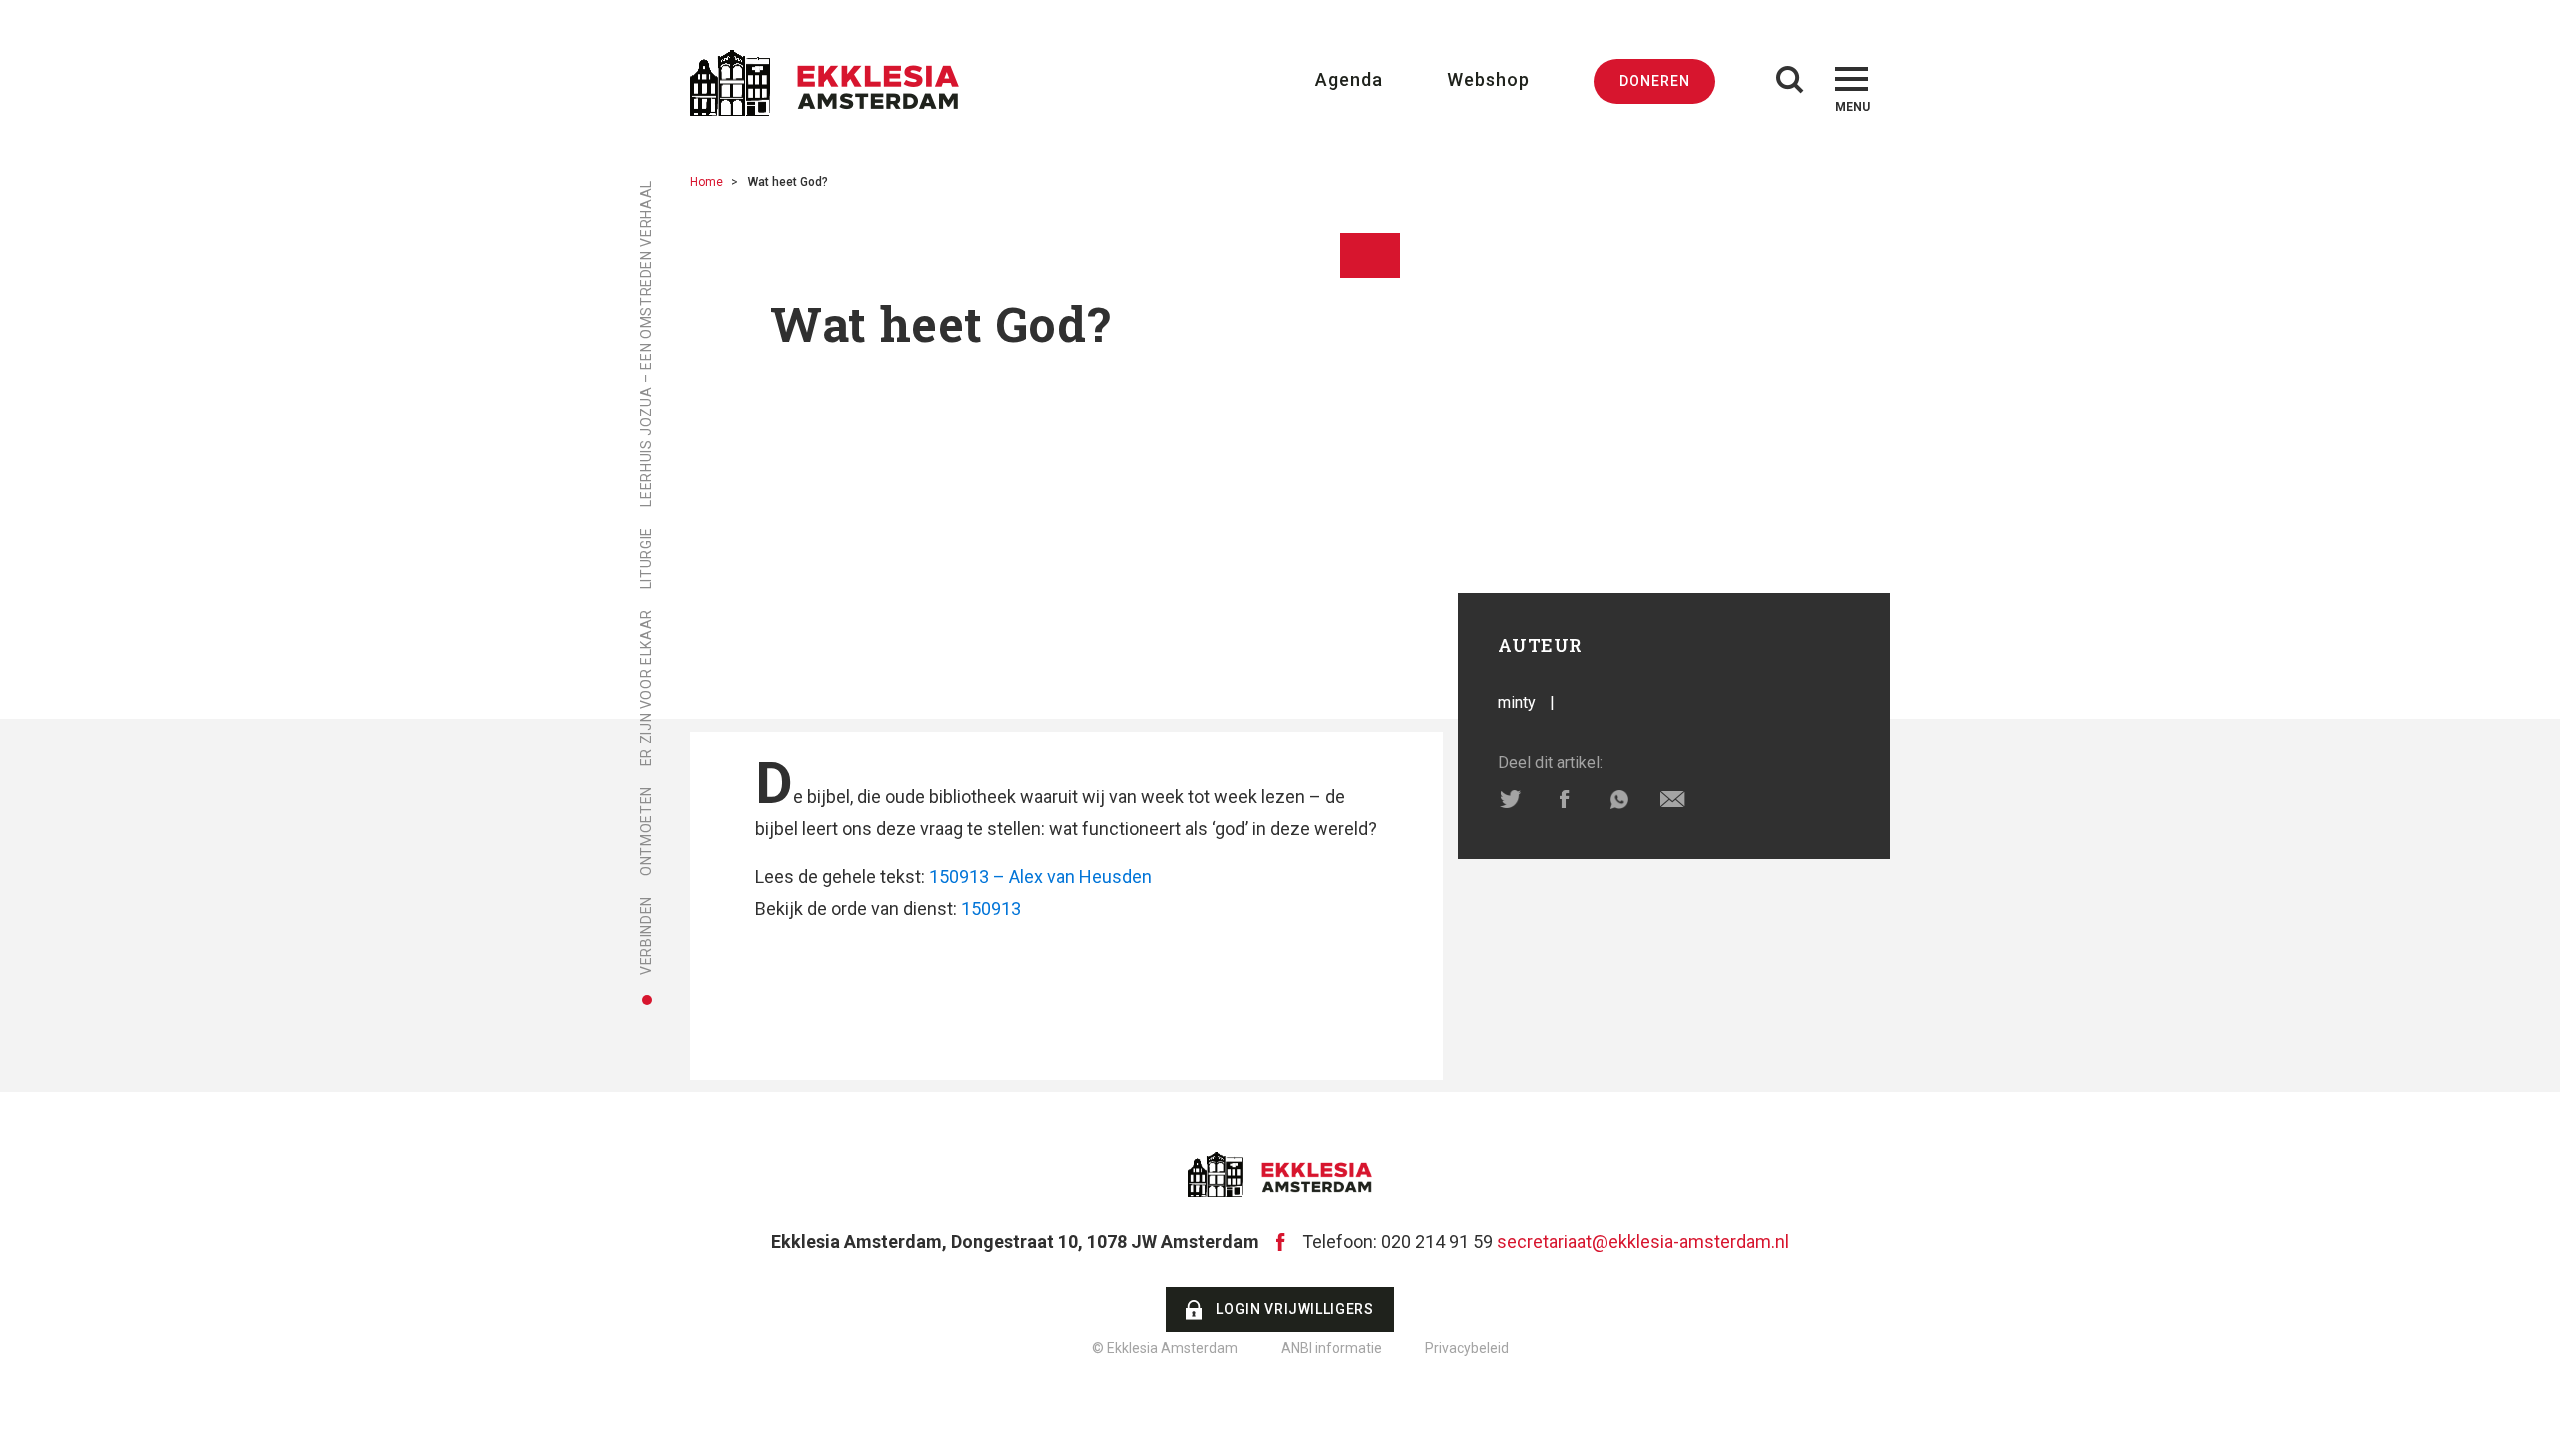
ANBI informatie (1331, 1348)
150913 (991, 908)
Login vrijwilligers (1294, 1309)
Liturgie (646, 558)
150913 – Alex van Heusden (1040, 876)
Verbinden (646, 935)
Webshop (1488, 79)
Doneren (1654, 81)
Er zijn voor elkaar (646, 687)
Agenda (1349, 79)
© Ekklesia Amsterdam (1165, 1348)
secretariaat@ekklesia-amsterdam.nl (1643, 1241)
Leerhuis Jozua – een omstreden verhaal (646, 343)
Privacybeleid (1467, 1348)
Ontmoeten (646, 831)
